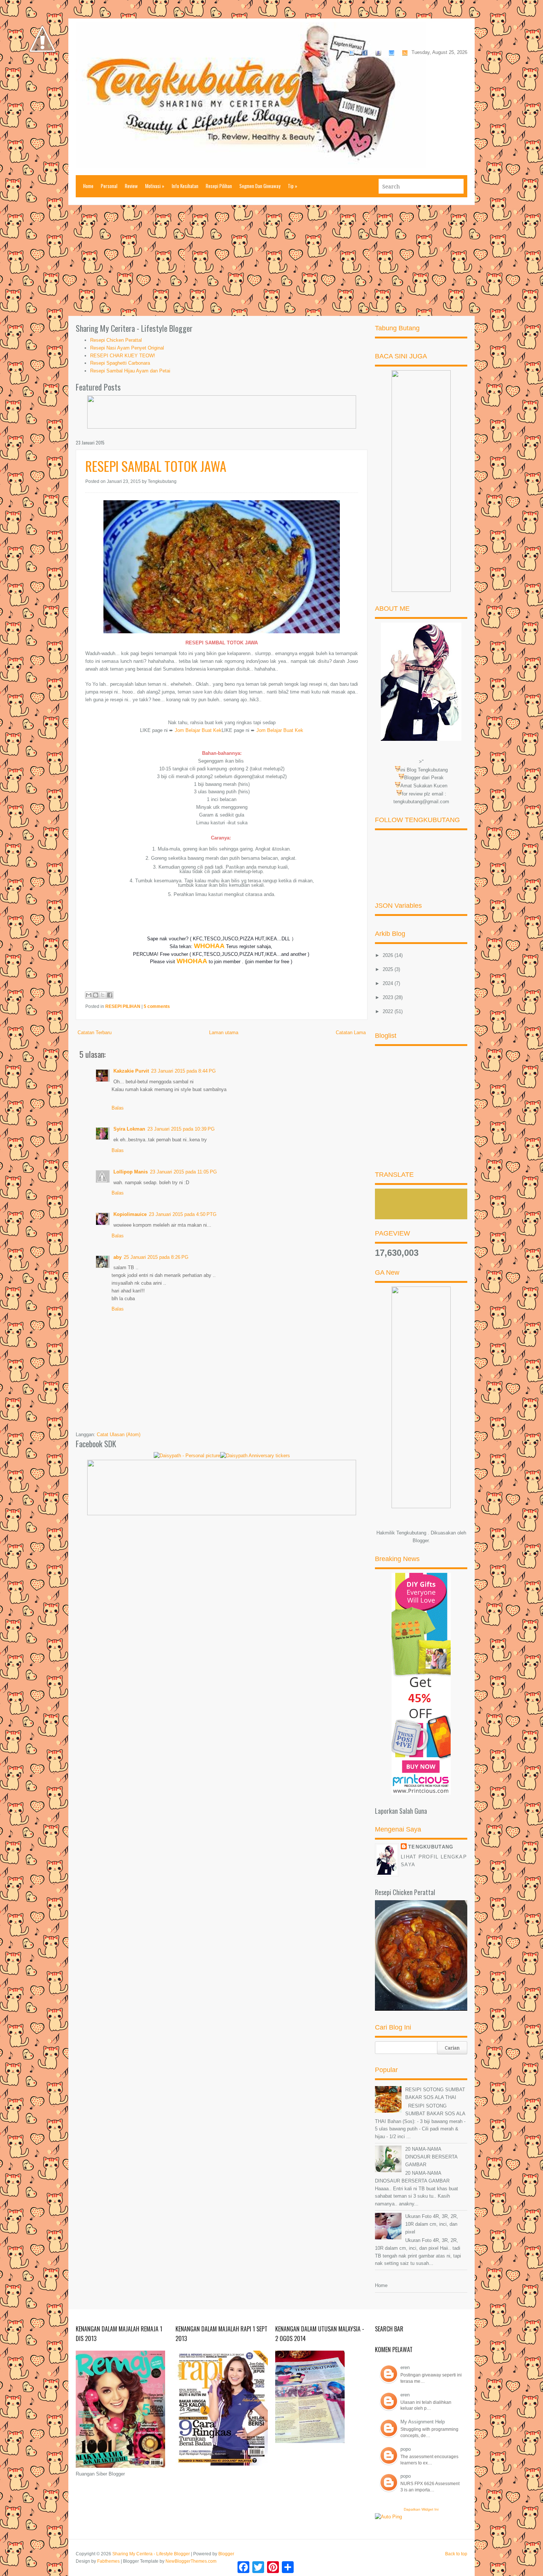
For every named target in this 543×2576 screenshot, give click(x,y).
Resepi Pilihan (219, 186)
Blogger (421, 1541)
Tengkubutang (431, 1847)
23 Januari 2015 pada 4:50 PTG (183, 1214)
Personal (109, 186)
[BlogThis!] (96, 995)
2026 (389, 955)
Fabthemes (108, 2561)
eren (405, 2367)
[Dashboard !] (42, 74)
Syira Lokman (129, 1129)
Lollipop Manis (131, 1172)
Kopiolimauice (130, 1214)
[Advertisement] (271, 260)
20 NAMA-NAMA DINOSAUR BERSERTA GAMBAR (431, 2157)
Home (88, 186)
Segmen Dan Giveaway (260, 186)
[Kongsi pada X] (103, 995)
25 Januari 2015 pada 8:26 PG (156, 1257)
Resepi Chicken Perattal (116, 340)
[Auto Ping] (388, 2517)
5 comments (157, 1006)
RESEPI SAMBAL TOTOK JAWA (156, 466)
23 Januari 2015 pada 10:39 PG (181, 1129)
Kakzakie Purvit (131, 1071)
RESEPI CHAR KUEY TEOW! (123, 356)
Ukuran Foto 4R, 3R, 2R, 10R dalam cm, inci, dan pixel (432, 2224)
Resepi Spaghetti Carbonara (120, 363)
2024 (389, 983)
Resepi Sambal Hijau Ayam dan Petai (130, 371)
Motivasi (155, 186)
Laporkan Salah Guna (401, 1811)
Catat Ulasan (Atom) (119, 1434)
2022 (389, 1011)
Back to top (456, 2554)
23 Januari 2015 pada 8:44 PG (183, 1071)
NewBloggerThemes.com (191, 2561)
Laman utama (224, 1033)
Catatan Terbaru (95, 1033)
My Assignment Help (423, 2422)
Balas (118, 1108)
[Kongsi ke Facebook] (110, 995)
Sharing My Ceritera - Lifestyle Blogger (151, 2554)
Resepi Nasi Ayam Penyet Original (127, 348)
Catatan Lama (351, 1033)
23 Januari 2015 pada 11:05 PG (183, 1172)
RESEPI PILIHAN (123, 1006)
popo (406, 2449)
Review (131, 186)
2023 (389, 997)
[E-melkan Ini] (89, 995)
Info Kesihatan (185, 186)
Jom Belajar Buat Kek (198, 730)
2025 (389, 969)
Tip (293, 186)
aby (117, 1257)
